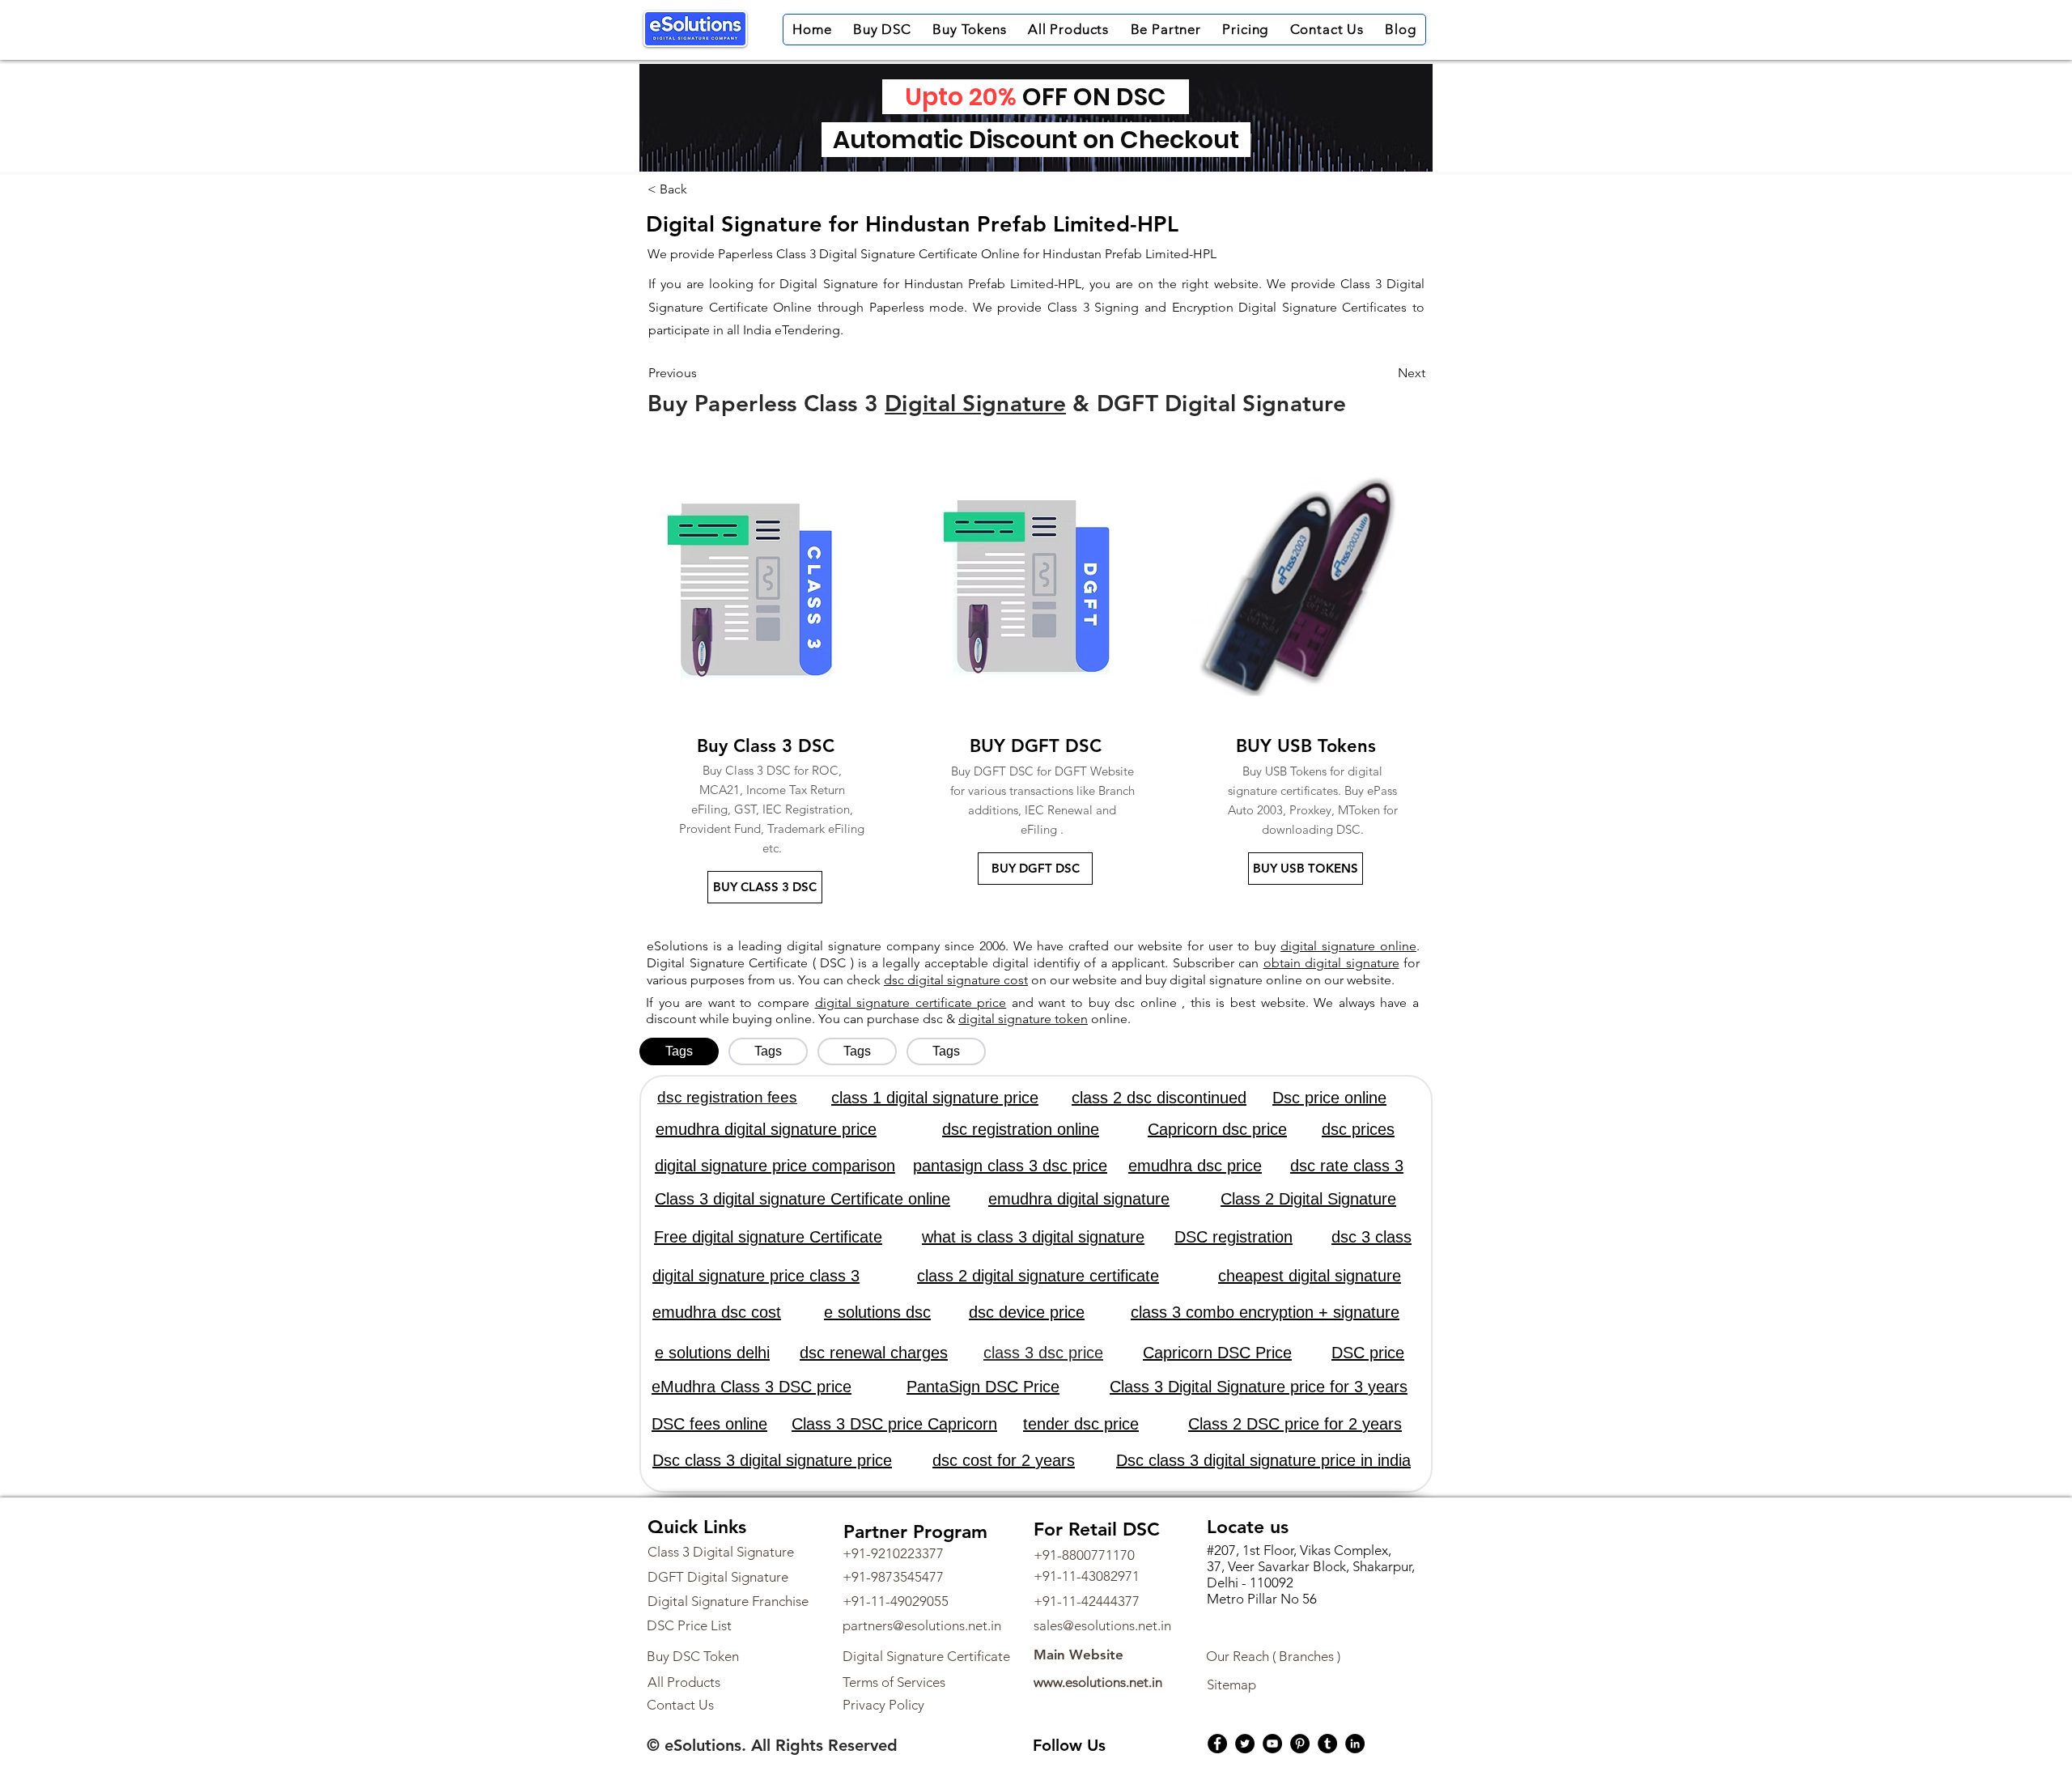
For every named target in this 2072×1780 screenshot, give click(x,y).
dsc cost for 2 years (1004, 1460)
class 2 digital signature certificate (1038, 1276)
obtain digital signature (1331, 963)
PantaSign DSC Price (983, 1387)
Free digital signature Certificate (768, 1237)
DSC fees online (709, 1424)
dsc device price (1027, 1312)
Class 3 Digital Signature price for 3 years (1259, 1387)
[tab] (679, 1051)
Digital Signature (975, 403)
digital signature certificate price (911, 1003)
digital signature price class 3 (756, 1276)
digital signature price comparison (775, 1166)
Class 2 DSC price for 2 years (1295, 1424)
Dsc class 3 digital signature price (772, 1460)
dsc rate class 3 (1347, 1166)
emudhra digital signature (1079, 1199)
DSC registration (1233, 1237)
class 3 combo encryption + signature (1265, 1312)
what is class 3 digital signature (1033, 1237)
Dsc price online (1329, 1098)
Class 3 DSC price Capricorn (894, 1424)
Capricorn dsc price (1217, 1129)
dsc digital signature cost (956, 980)
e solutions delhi (712, 1353)
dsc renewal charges (874, 1353)
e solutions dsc (877, 1312)
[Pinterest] (1300, 1744)
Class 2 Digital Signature (1308, 1199)
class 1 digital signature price (935, 1098)
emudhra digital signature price (766, 1129)
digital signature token (1023, 1019)
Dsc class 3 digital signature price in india (1263, 1460)
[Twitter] (1245, 1744)
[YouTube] (1272, 1744)
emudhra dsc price (1195, 1166)
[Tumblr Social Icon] (1327, 1744)
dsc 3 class (1371, 1237)
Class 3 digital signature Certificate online (802, 1199)
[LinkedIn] (1355, 1744)
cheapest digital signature (1310, 1276)
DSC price (1368, 1353)
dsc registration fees (727, 1097)
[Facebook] (1217, 1744)
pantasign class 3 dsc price (1010, 1166)
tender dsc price (1081, 1424)
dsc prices (1358, 1129)
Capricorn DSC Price (1217, 1353)
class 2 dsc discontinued (1159, 1098)
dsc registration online (1021, 1129)
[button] (882, 30)
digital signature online (1348, 946)
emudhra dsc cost (717, 1312)
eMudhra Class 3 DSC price (752, 1387)
